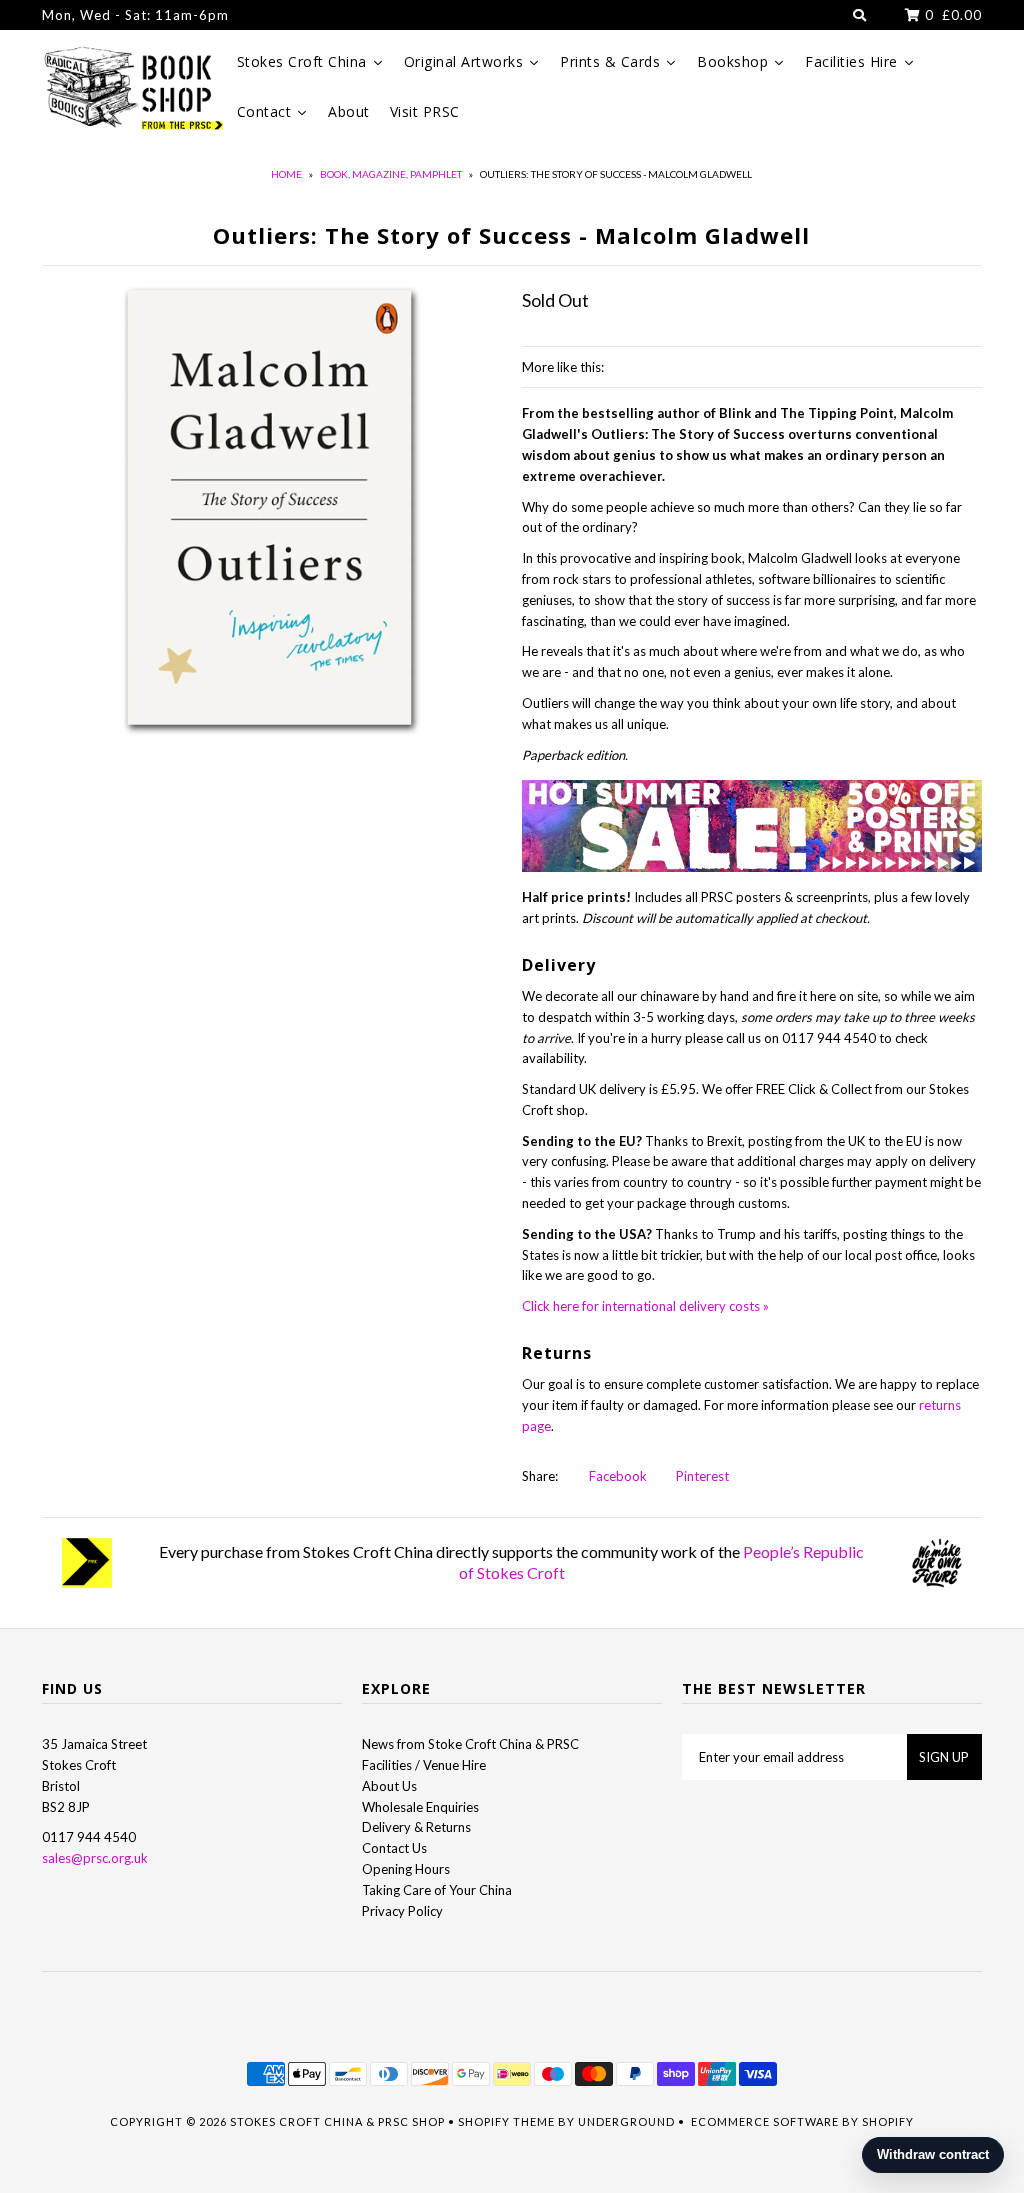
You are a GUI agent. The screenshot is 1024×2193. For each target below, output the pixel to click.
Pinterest (701, 1476)
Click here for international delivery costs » (645, 1306)
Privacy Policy (402, 1911)
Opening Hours (406, 1869)
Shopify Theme (506, 2121)
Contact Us (394, 1848)
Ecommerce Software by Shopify (802, 2121)
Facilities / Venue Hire (424, 1765)
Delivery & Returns (416, 1827)
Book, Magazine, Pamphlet (391, 174)
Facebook (616, 1476)
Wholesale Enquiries (420, 1807)
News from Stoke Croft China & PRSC (470, 1744)
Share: (540, 1476)
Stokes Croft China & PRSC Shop (337, 2121)
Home (286, 174)
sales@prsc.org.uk (95, 1858)
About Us (389, 1786)
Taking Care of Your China (437, 1890)
